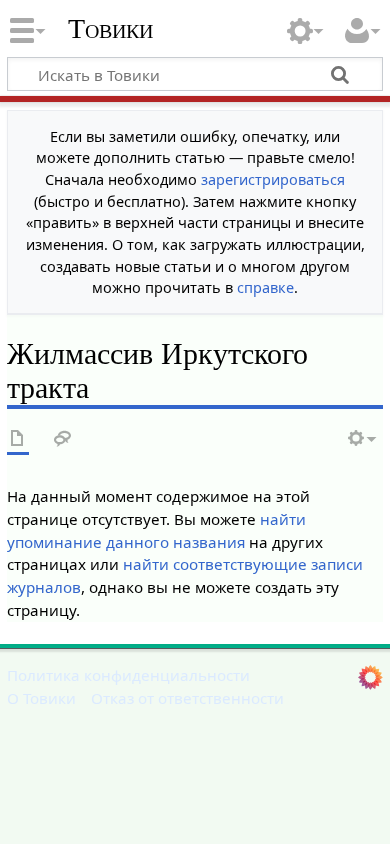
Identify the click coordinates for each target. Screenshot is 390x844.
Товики (110, 29)
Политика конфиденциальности (128, 675)
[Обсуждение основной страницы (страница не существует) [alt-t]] (63, 439)
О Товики (41, 698)
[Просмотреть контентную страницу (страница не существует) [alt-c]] (18, 439)
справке (265, 287)
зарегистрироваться (273, 179)
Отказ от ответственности (187, 698)
